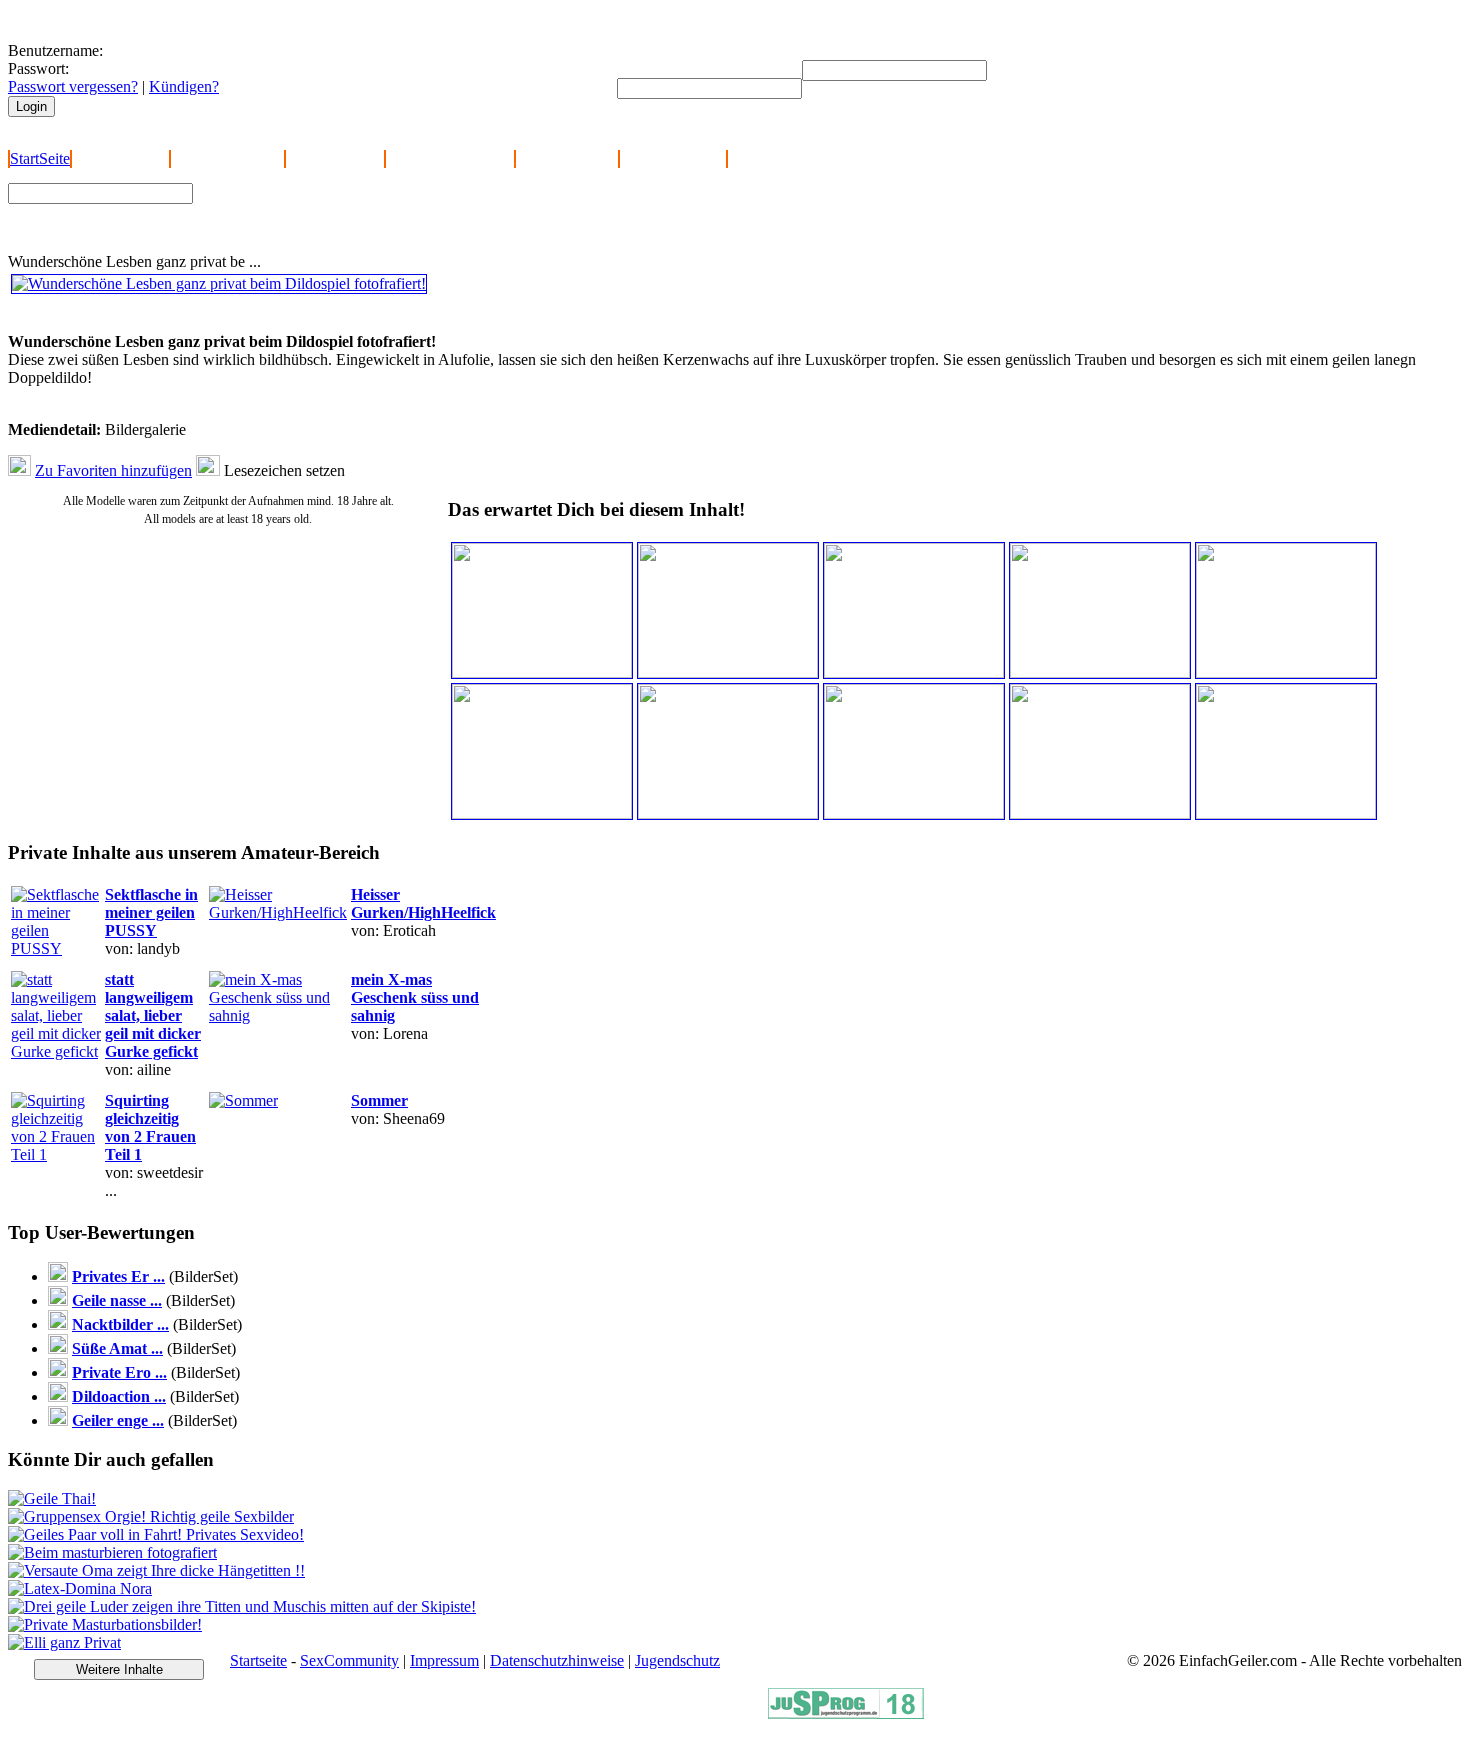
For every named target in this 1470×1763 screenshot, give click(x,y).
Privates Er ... (118, 1276)
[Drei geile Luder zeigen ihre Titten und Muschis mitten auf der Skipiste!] (242, 1606)
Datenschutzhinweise (557, 1660)
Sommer (379, 1100)
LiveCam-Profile (673, 158)
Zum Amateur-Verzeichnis (286, 208)
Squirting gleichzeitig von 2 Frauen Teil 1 (150, 1127)
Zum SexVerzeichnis (271, 227)
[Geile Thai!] (52, 1498)
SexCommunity (349, 1660)
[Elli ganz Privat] (64, 1642)
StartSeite (40, 158)
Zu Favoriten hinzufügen (113, 470)
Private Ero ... (119, 1372)
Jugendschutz (677, 1660)
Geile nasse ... (117, 1300)
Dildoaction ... (119, 1396)
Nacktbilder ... (120, 1324)
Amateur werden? (227, 158)
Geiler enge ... (118, 1420)
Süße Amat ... (117, 1348)
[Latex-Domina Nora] (80, 1588)
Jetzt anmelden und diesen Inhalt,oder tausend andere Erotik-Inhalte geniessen (149, 314)
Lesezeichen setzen (284, 470)
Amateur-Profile (567, 158)
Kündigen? (184, 86)
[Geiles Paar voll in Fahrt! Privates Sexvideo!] (156, 1534)
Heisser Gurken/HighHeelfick (423, 903)
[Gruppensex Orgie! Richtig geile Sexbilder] (151, 1516)
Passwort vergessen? (73, 86)
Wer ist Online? (335, 158)
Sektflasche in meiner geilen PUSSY (151, 912)
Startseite (258, 1660)
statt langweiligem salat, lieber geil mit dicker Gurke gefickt (153, 1015)
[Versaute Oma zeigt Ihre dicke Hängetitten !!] (156, 1570)
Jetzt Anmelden (120, 158)
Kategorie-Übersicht (450, 158)
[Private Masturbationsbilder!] (105, 1624)
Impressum (444, 1660)
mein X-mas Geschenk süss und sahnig (415, 997)
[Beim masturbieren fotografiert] (112, 1552)
